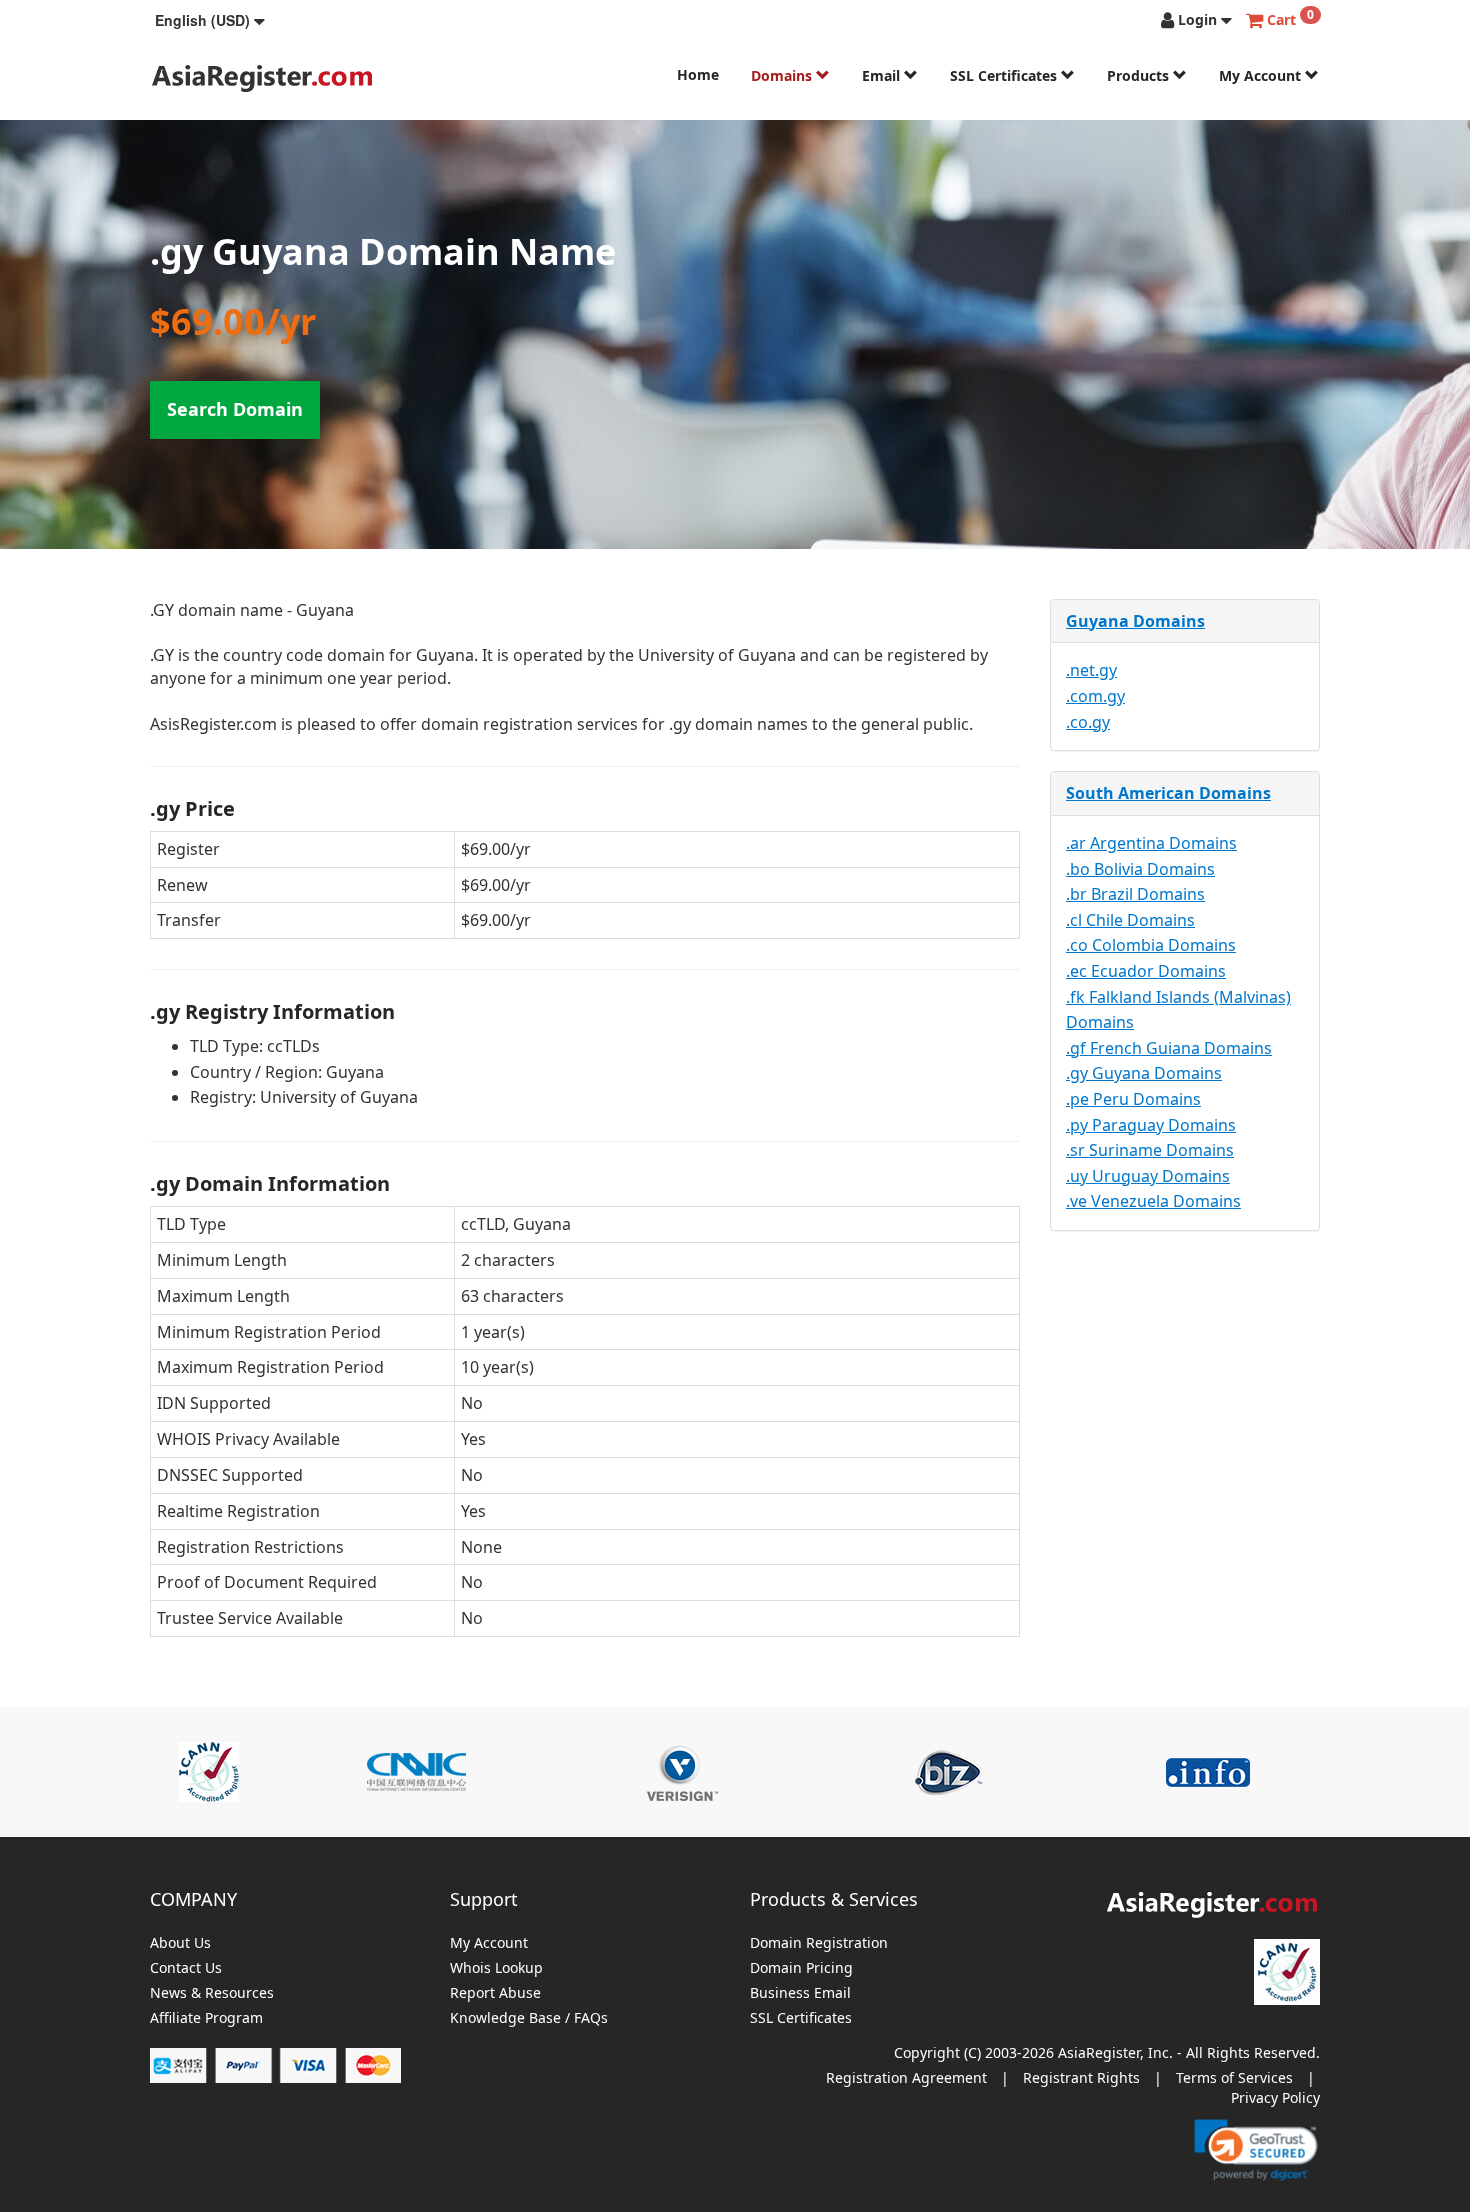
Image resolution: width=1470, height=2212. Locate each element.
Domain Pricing (801, 1968)
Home (698, 74)
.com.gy (1095, 696)
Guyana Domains (1135, 621)
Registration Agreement (906, 2077)
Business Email (800, 1993)
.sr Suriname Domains (1150, 1150)
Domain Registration (819, 1943)
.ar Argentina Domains (1151, 843)
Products (1140, 75)
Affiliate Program (206, 2018)
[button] (210, 20)
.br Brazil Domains (1135, 894)
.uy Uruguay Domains (1148, 1176)
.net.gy (1091, 670)
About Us (180, 1943)
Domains (783, 75)
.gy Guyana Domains (1144, 1073)
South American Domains (1168, 793)
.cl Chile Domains (1130, 920)
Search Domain (235, 409)
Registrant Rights (1081, 2077)
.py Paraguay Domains (1151, 1125)
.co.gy (1088, 722)
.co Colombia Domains (1151, 945)
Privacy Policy (1275, 2097)
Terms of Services (1234, 2077)
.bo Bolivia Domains (1140, 869)
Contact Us (186, 1968)
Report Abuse (495, 1993)
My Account (1262, 75)
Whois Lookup (496, 1968)
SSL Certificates (1005, 75)
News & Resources (212, 1993)
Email (883, 75)
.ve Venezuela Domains (1153, 1201)
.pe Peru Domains (1133, 1099)
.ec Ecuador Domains (1146, 971)
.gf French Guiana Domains (1169, 1048)
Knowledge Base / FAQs (529, 2018)
